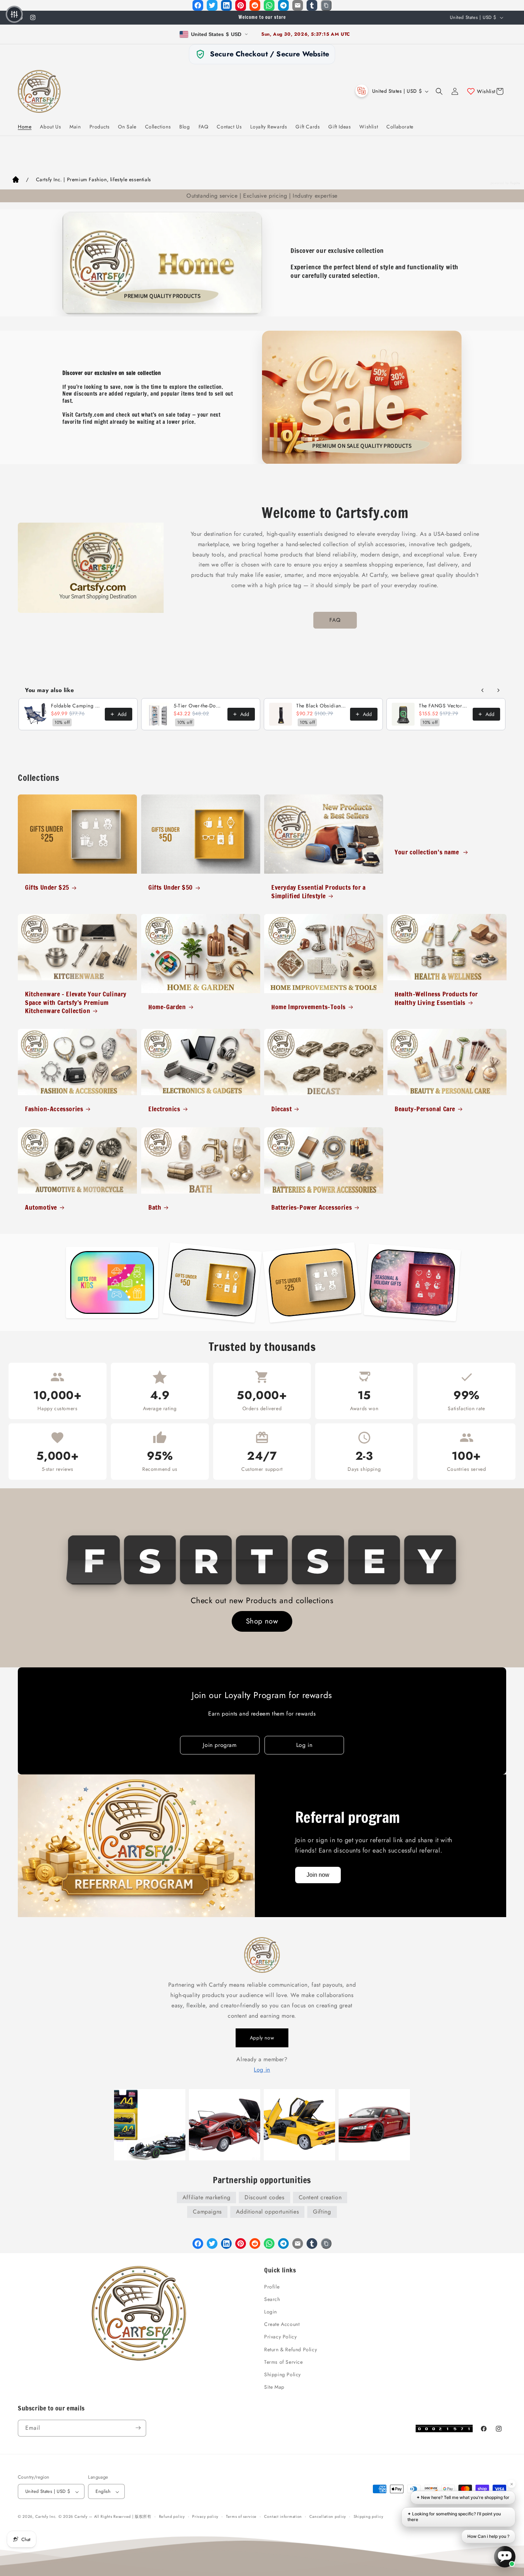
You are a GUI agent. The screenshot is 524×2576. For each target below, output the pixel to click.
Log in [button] (304, 1745)
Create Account (282, 2357)
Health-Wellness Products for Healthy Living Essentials (436, 998)
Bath (155, 1207)
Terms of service (241, 2550)
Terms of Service (284, 2395)
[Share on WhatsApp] (269, 5)
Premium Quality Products (162, 296)
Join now (318, 1875)
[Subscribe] (138, 2461)
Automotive (41, 1207)
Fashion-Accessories (54, 1109)
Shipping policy (369, 2550)
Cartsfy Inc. (46, 2550)
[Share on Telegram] (283, 5)
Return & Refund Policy (291, 2382)
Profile (272, 2320)
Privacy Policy (280, 2369)
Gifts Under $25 (47, 887)
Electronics (164, 1109)
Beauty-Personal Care (425, 1109)
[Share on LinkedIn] (226, 5)
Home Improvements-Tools (309, 1007)
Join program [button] (220, 1745)
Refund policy (172, 2550)
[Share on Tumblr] (312, 5)
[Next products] (498, 690)
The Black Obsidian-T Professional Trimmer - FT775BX (321, 706)
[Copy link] (326, 5)
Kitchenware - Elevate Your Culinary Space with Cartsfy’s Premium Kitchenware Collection (76, 1002)
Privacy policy (205, 2550)
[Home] (16, 181)
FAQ (335, 620)
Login (271, 2344)
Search (272, 2332)
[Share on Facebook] (198, 5)
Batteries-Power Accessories (312, 1207)
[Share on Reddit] (255, 5)
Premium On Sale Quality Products (362, 446)
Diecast (281, 1109)
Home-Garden (167, 1007)
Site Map (274, 2420)
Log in (262, 2070)
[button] (439, 91)
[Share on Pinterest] (241, 5)
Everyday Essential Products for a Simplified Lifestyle (318, 892)
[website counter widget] (444, 2463)
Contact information (283, 2550)
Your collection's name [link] (428, 852)
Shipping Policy (282, 2407)
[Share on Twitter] (212, 5)
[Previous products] (483, 690)
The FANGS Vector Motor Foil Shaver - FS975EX (444, 706)
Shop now (262, 1621)
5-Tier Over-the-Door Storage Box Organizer (198, 706)
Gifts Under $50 (171, 887)
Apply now (262, 2038)
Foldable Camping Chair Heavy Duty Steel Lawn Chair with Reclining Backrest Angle (76, 706)
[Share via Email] (298, 5)
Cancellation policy (328, 2550)
